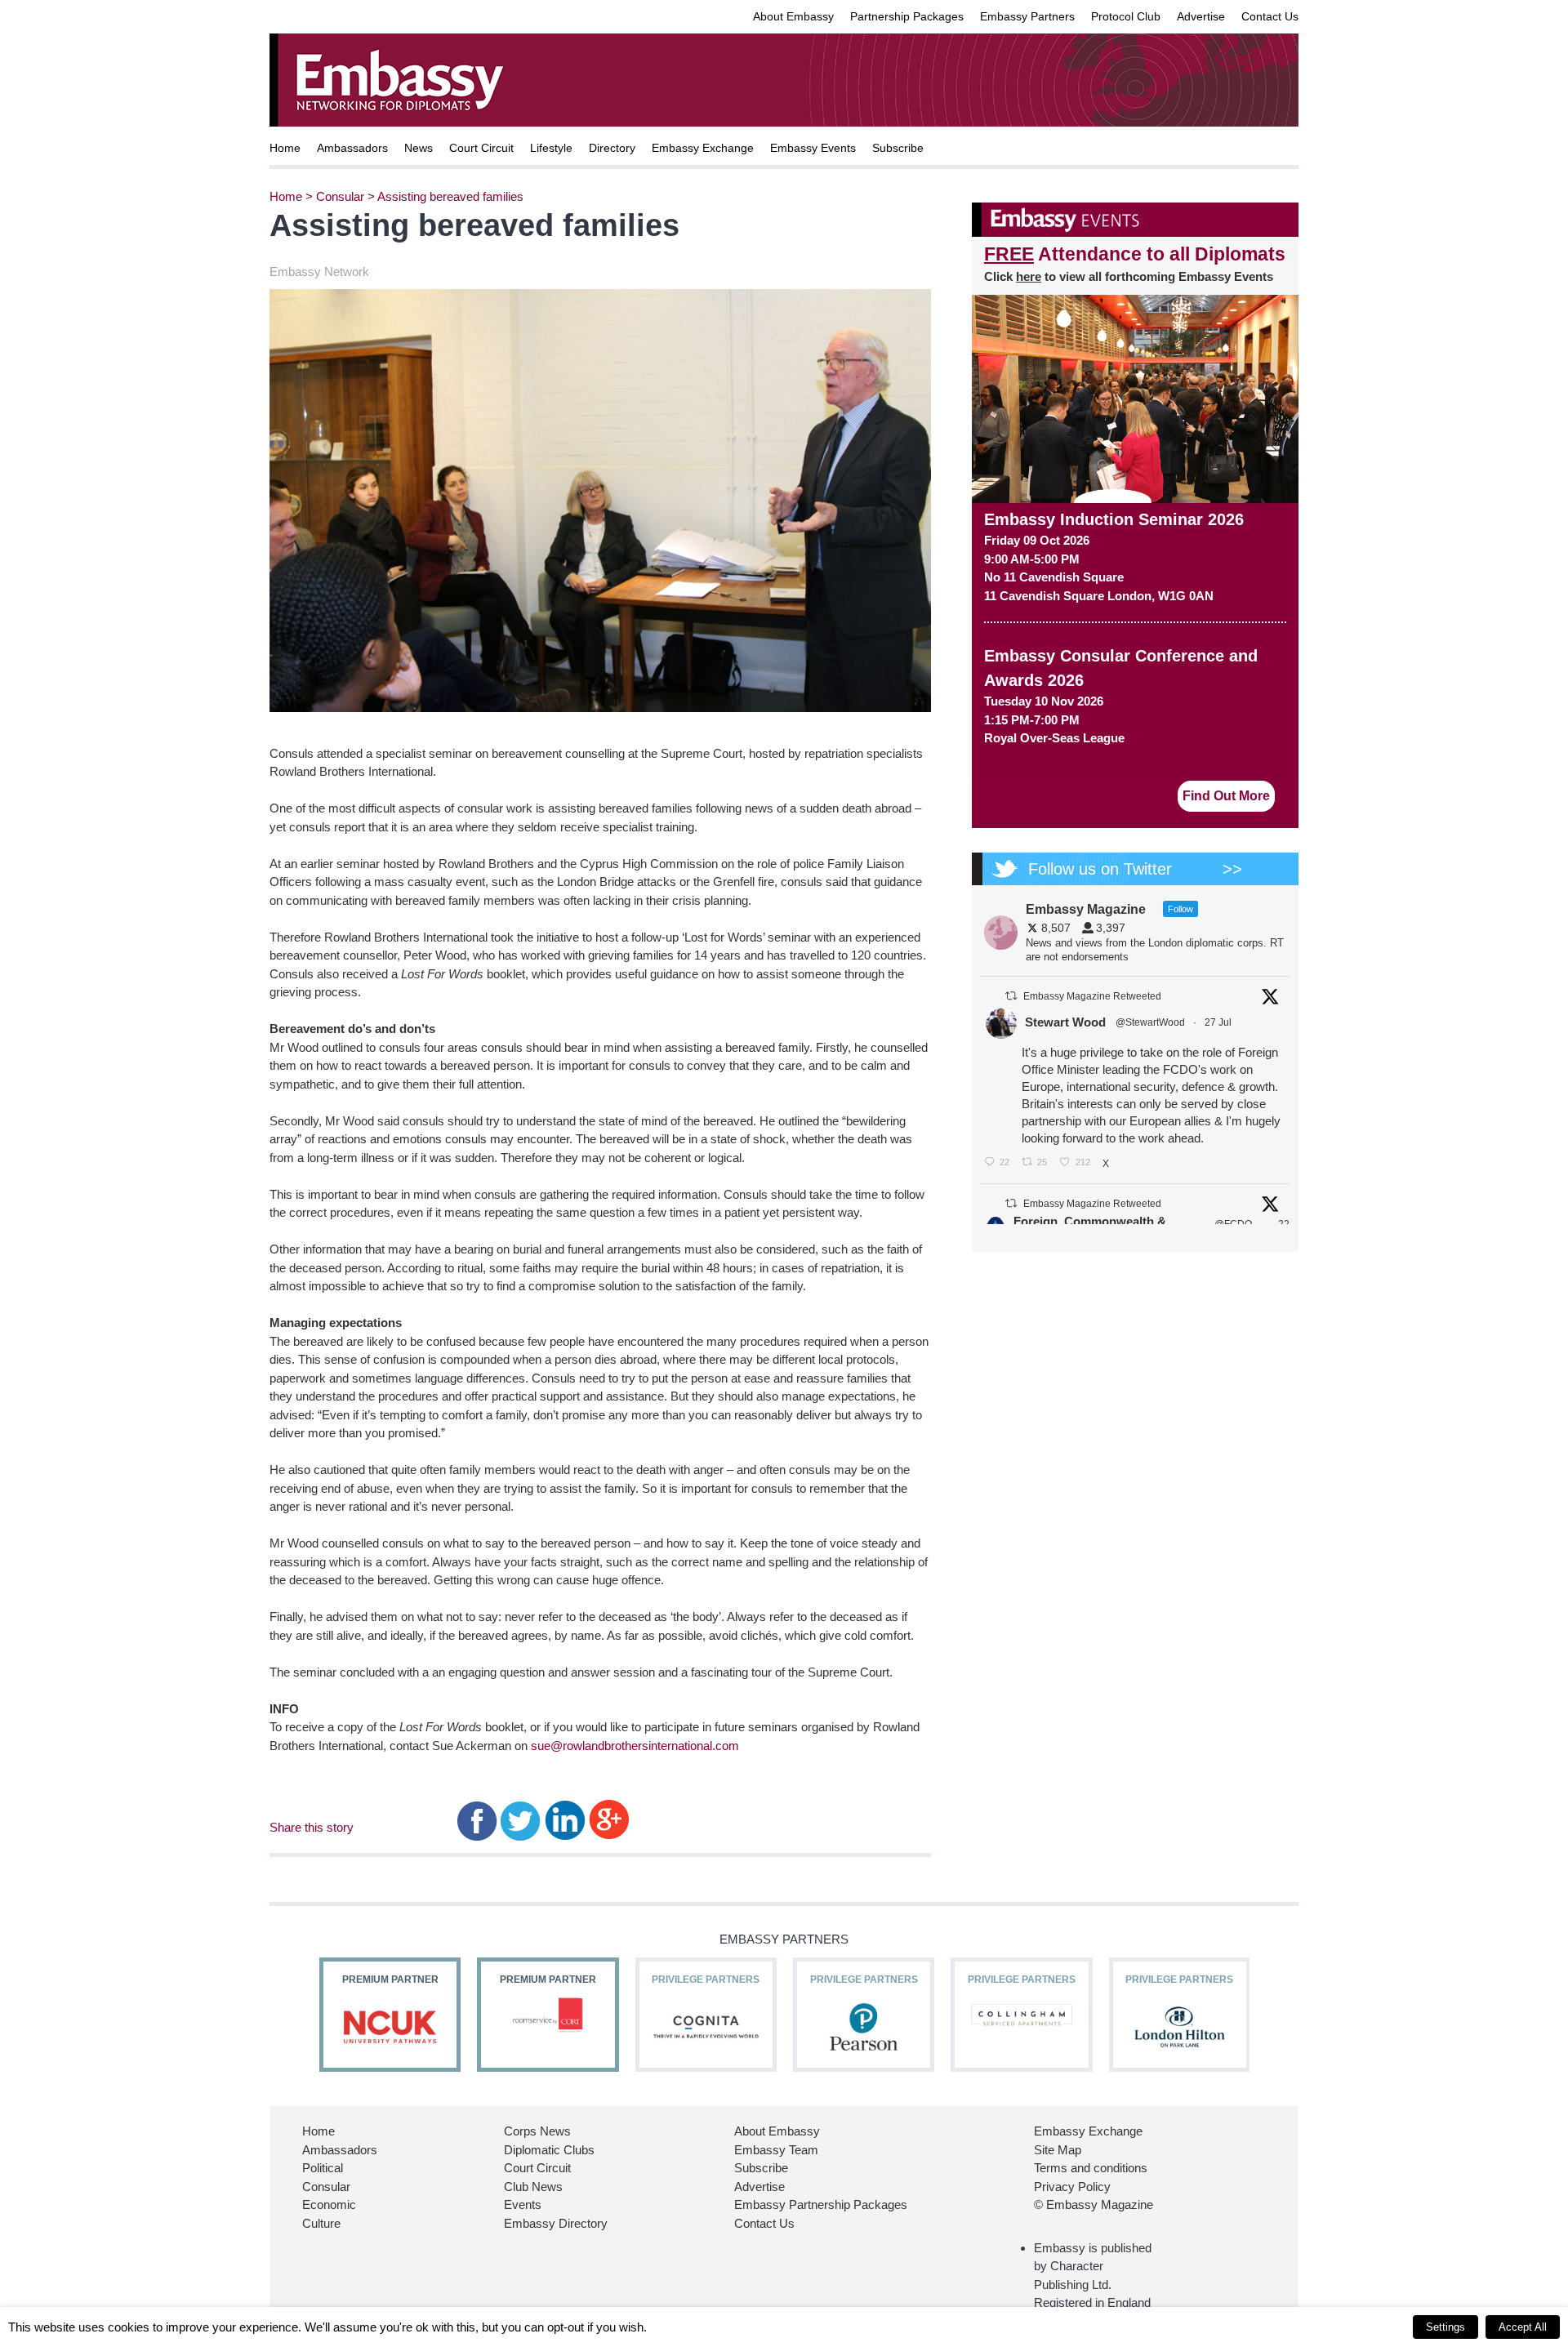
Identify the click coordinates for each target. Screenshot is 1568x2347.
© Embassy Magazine (1094, 2204)
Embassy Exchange (703, 148)
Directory (612, 148)
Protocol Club (1126, 16)
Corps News (537, 2131)
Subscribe (898, 148)
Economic (329, 2204)
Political (323, 2168)
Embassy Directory (556, 2223)
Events (523, 2204)
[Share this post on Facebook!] (477, 1819)
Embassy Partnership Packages (821, 2204)
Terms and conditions (1091, 2168)
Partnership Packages (907, 16)
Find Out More (1226, 796)
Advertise (1201, 16)
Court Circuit (481, 148)
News (419, 148)
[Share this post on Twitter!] (521, 1819)
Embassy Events (813, 148)
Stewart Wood (1065, 1022)
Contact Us (1270, 16)
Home (285, 148)
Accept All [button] (1523, 2327)
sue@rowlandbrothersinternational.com (635, 1746)
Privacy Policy (1072, 2187)
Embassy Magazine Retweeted (1092, 996)
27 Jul (1219, 1022)
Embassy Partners (1027, 16)
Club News (533, 2187)
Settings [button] (1445, 2327)
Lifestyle (551, 148)
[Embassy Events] (1135, 220)
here (1029, 276)
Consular (340, 196)
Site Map (1058, 2150)
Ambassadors (352, 148)
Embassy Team (776, 2150)
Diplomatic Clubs (549, 2150)
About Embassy (793, 16)
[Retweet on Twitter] (1011, 996)
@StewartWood (1150, 1022)
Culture (321, 2223)
